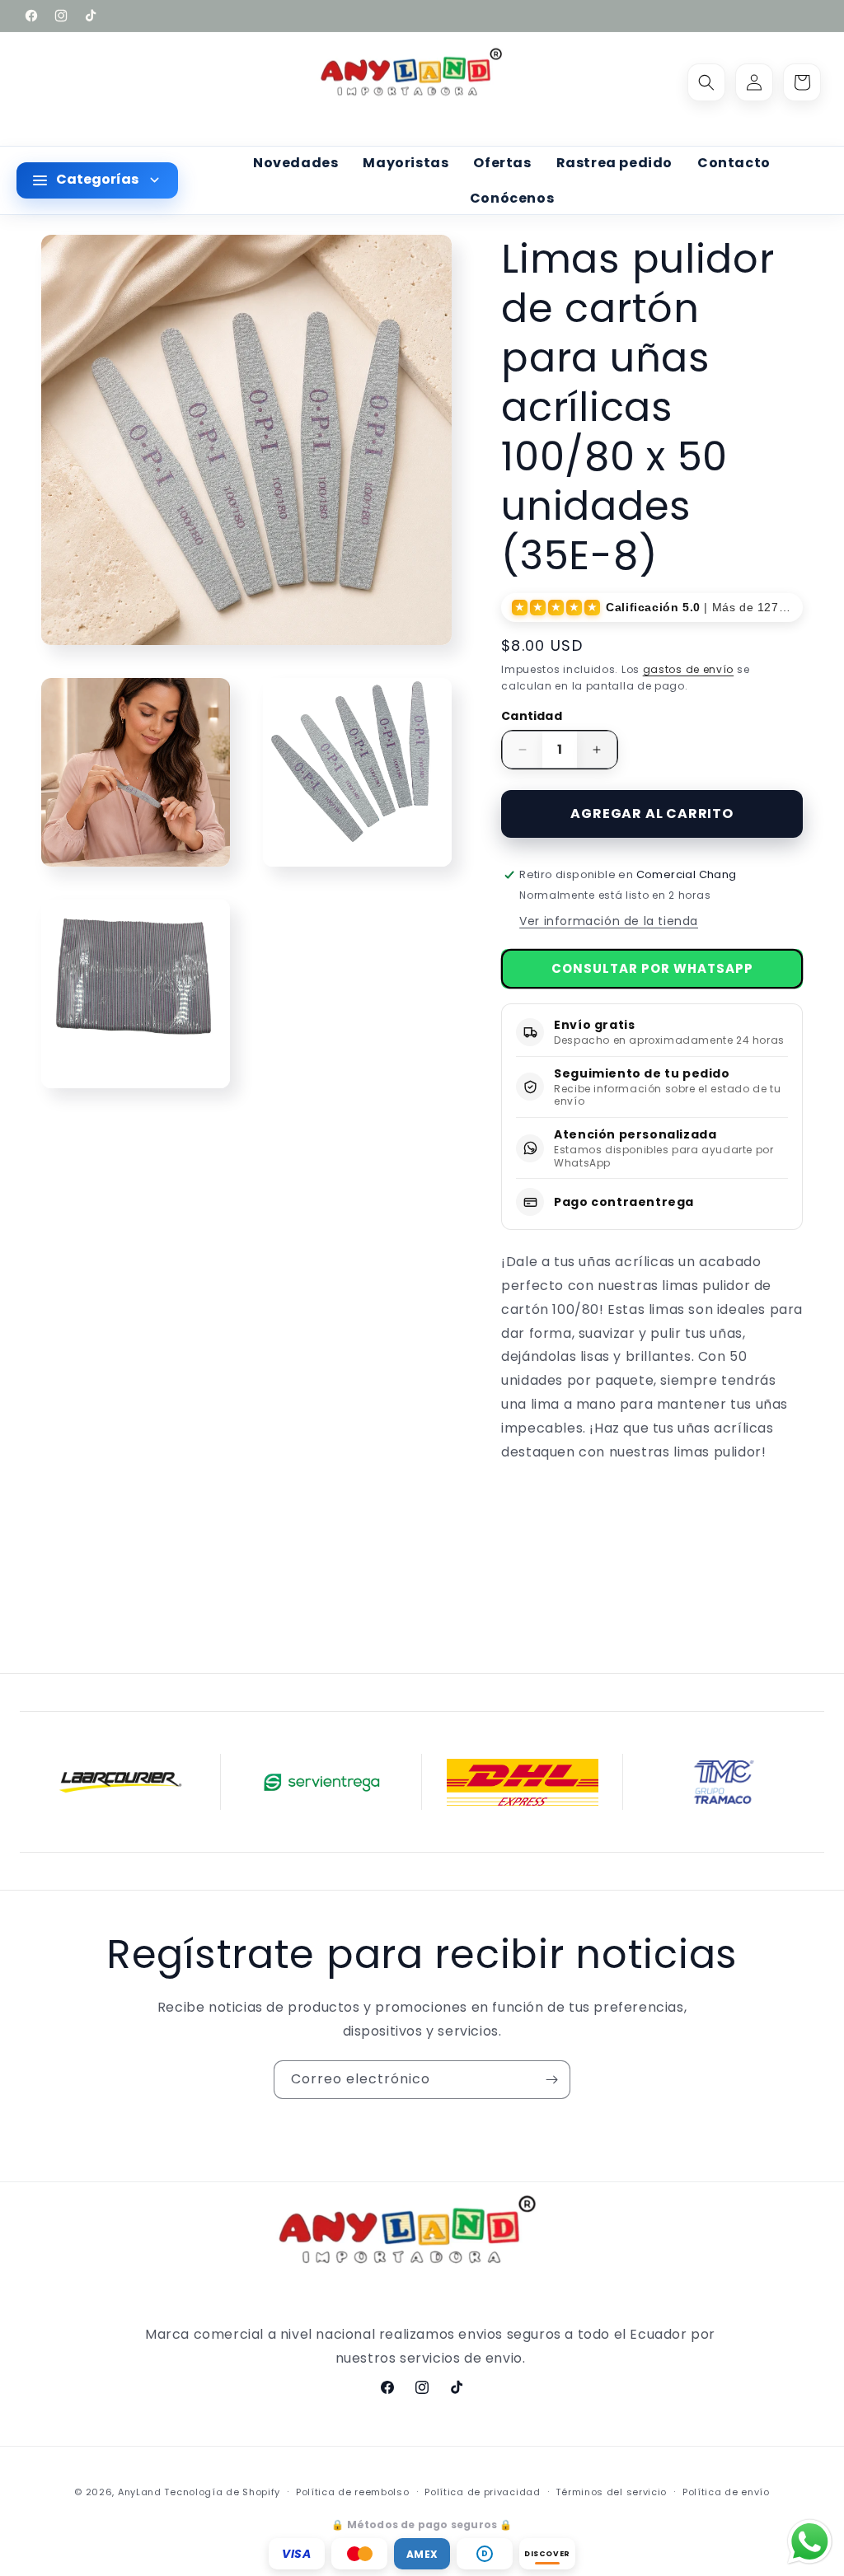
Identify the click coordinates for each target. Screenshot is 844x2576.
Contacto (734, 163)
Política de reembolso (353, 2492)
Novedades (295, 163)
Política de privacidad (482, 2492)
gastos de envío (689, 669)
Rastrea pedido (614, 163)
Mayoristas (406, 163)
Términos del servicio (611, 2492)
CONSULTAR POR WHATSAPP (652, 968)
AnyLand (140, 2492)
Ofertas (502, 163)
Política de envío (726, 2492)
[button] (706, 82)
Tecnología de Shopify (222, 2492)
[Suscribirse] (551, 2080)
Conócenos (512, 198)
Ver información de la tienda (609, 921)
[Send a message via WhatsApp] (810, 2542)
